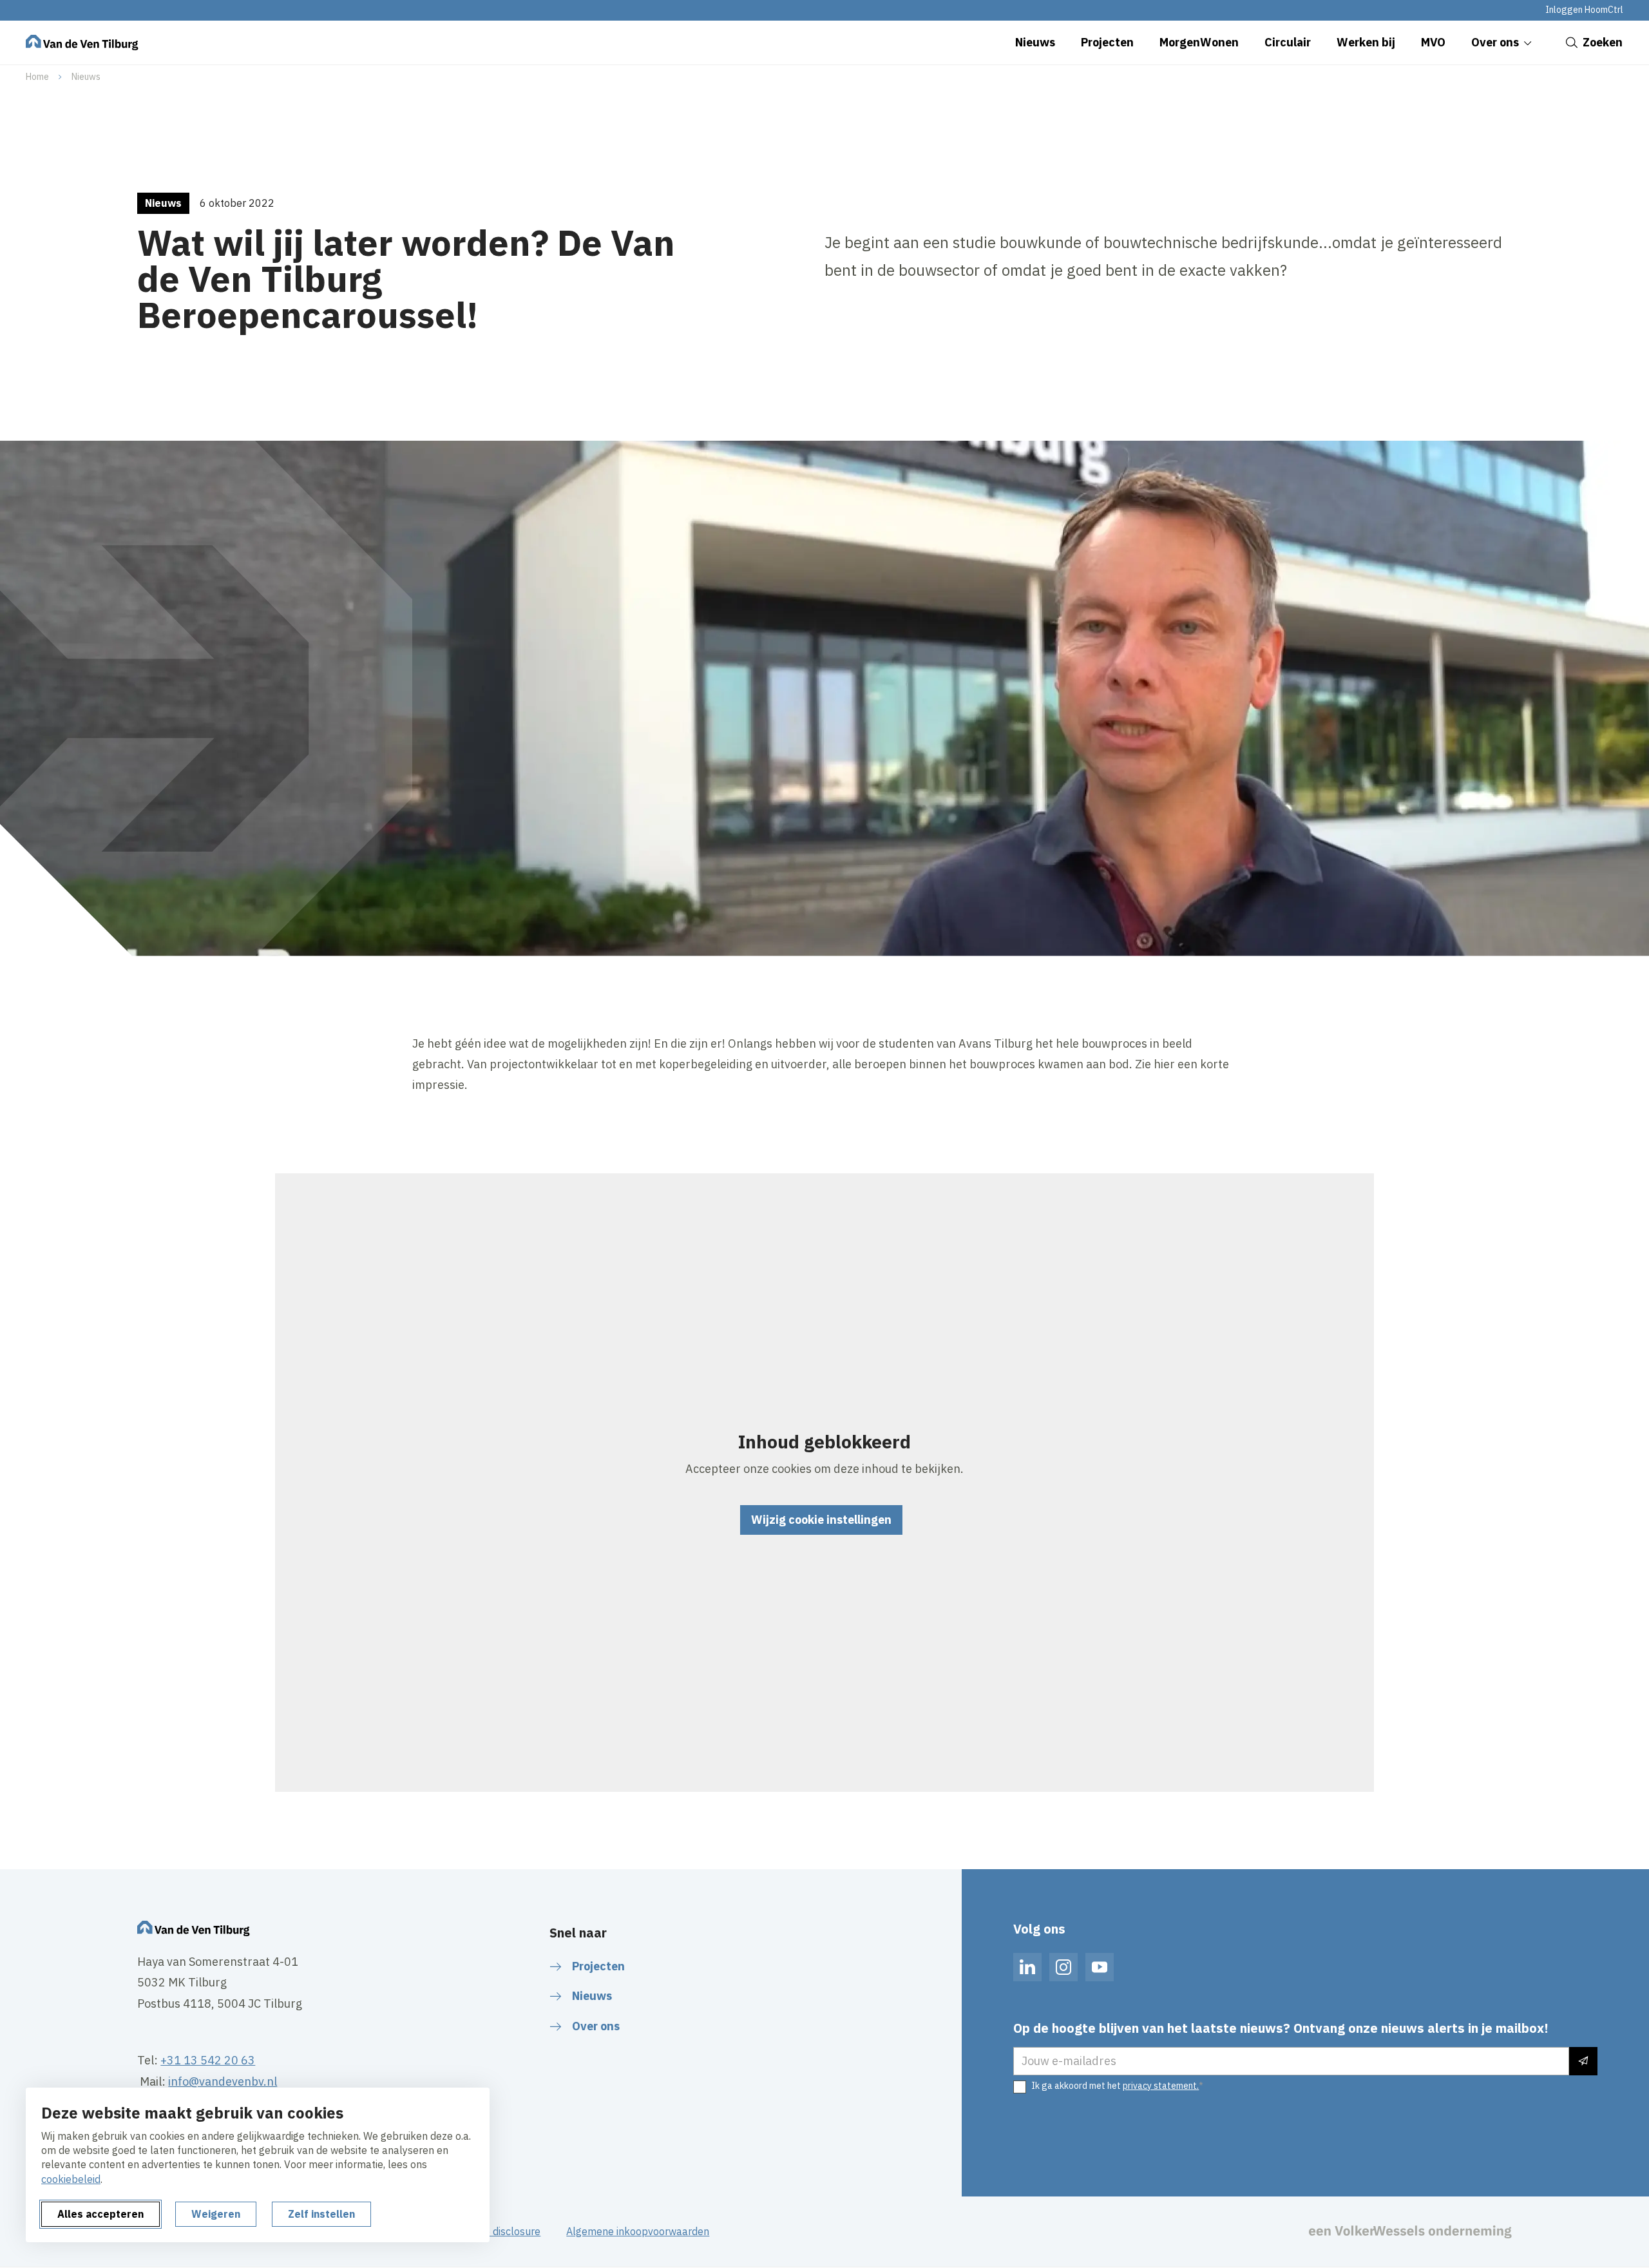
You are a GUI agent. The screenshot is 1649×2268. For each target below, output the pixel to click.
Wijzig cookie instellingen (821, 1520)
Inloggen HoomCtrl (1584, 10)
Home (37, 77)
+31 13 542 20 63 (208, 2060)
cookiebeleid (71, 2179)
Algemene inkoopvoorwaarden (638, 2231)
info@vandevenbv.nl (223, 2081)
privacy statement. (1161, 2086)
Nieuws (86, 77)
